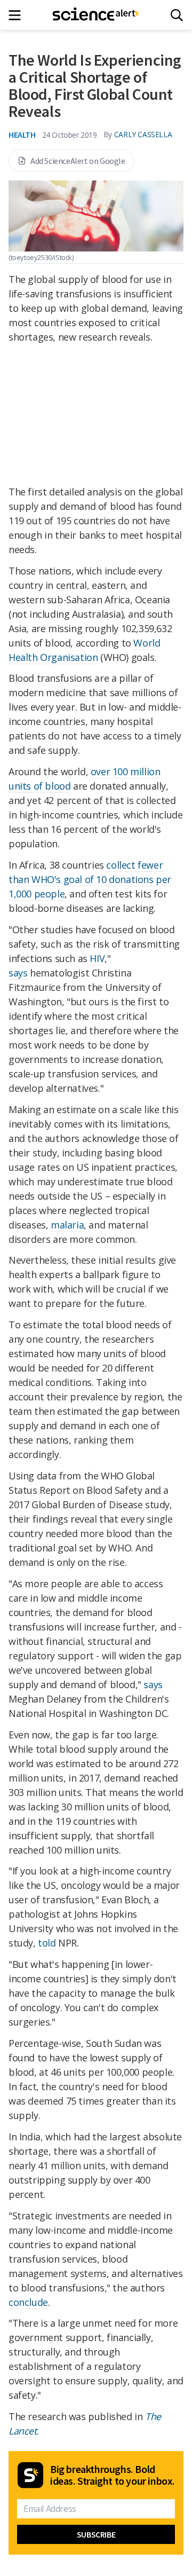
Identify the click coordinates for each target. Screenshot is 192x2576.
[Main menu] (18, 15)
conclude (28, 2302)
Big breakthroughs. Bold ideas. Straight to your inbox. (113, 2475)
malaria (67, 1225)
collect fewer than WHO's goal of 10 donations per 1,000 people (90, 879)
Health (22, 135)
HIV (97, 958)
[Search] (177, 15)
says (18, 973)
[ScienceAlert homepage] (96, 15)
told (47, 1943)
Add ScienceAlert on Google (78, 161)
